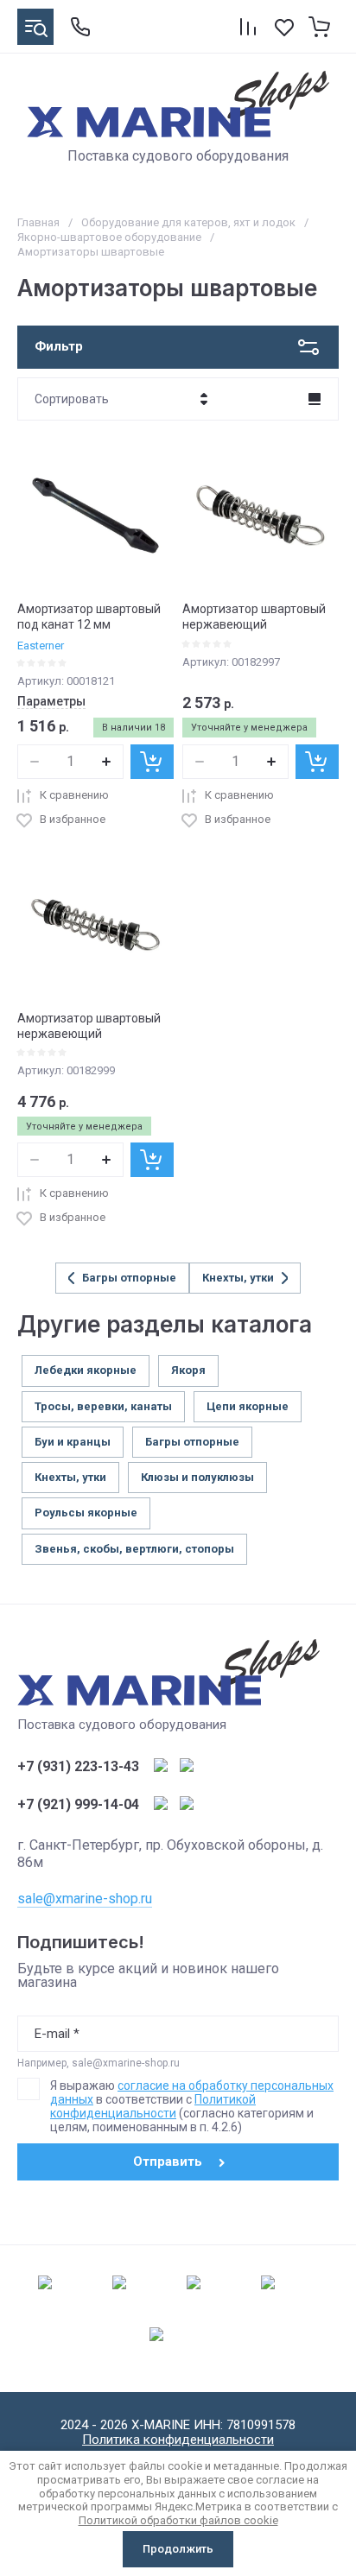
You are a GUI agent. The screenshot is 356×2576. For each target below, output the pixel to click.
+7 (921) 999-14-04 (78, 1805)
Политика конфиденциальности (178, 2440)
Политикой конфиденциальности (153, 2106)
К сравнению (74, 795)
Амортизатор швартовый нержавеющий (254, 617)
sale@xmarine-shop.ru (85, 1899)
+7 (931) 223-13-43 (78, 1767)
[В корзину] (152, 762)
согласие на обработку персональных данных (192, 2092)
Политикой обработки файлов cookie (178, 2520)
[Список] (315, 399)
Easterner (41, 646)
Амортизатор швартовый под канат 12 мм (89, 617)
